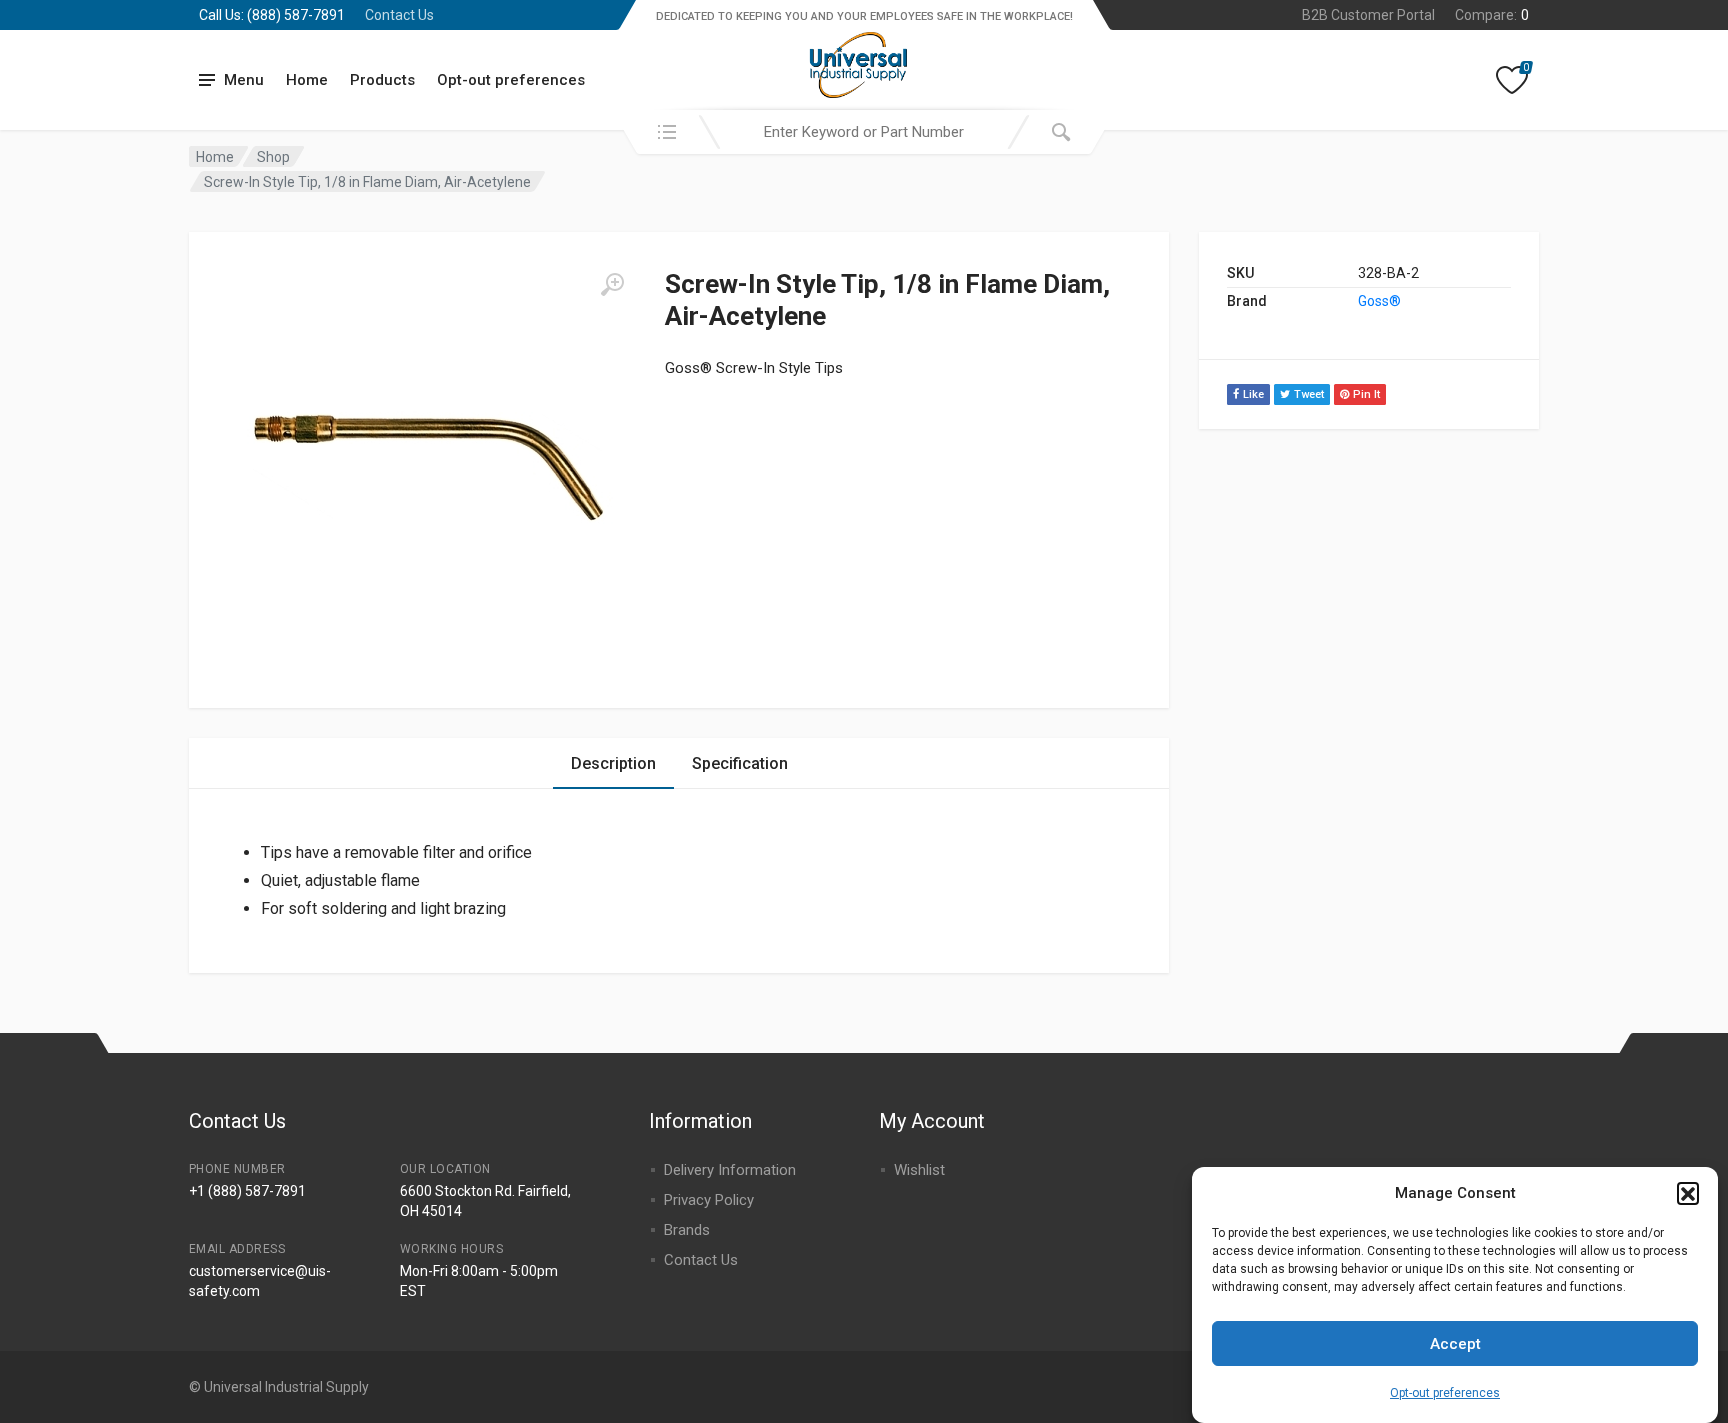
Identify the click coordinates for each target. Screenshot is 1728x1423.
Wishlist (919, 1170)
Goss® (1379, 301)
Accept (1455, 1344)
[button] (1688, 1193)
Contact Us (399, 15)
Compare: (1492, 15)
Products (382, 80)
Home (307, 80)
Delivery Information (730, 1170)
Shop (273, 157)
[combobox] (864, 132)
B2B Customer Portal (1368, 15)
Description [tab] (613, 763)
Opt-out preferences (1445, 1393)
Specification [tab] (740, 763)
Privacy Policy (709, 1200)
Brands (687, 1230)
